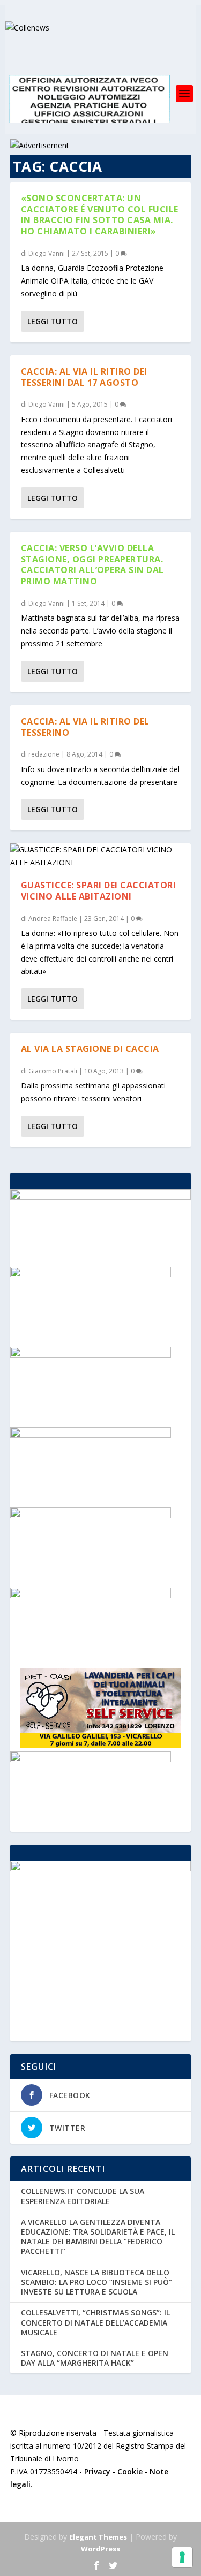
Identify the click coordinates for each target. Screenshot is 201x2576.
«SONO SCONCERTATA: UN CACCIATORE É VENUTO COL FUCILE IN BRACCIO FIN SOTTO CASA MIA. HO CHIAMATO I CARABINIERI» (100, 215)
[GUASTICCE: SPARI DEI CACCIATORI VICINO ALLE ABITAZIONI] (101, 856)
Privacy (97, 2471)
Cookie (130, 2471)
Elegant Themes (98, 2537)
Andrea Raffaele (53, 919)
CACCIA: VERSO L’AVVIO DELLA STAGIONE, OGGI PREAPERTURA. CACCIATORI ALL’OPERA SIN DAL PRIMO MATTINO (92, 565)
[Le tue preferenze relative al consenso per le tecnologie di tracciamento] (182, 2557)
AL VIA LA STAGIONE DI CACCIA (90, 1049)
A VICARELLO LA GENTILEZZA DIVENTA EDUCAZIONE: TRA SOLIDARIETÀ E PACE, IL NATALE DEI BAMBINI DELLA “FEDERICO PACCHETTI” (98, 2237)
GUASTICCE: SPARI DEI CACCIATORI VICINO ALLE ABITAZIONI (99, 891)
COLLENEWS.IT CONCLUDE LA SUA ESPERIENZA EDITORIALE (83, 2196)
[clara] (91, 1759)
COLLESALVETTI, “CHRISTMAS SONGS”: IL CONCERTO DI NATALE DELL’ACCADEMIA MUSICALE (95, 2322)
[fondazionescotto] (91, 1515)
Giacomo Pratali (53, 1071)
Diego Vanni (47, 253)
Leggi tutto (53, 321)
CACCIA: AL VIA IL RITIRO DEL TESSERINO (85, 727)
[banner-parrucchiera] (91, 1595)
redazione (44, 754)
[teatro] (91, 1274)
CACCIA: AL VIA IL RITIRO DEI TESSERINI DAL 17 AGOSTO (84, 377)
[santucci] (91, 1355)
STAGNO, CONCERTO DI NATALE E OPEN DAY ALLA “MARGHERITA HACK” (95, 2358)
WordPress (100, 2549)
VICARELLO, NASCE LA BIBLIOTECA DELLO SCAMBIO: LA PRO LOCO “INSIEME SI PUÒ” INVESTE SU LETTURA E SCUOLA (96, 2282)
